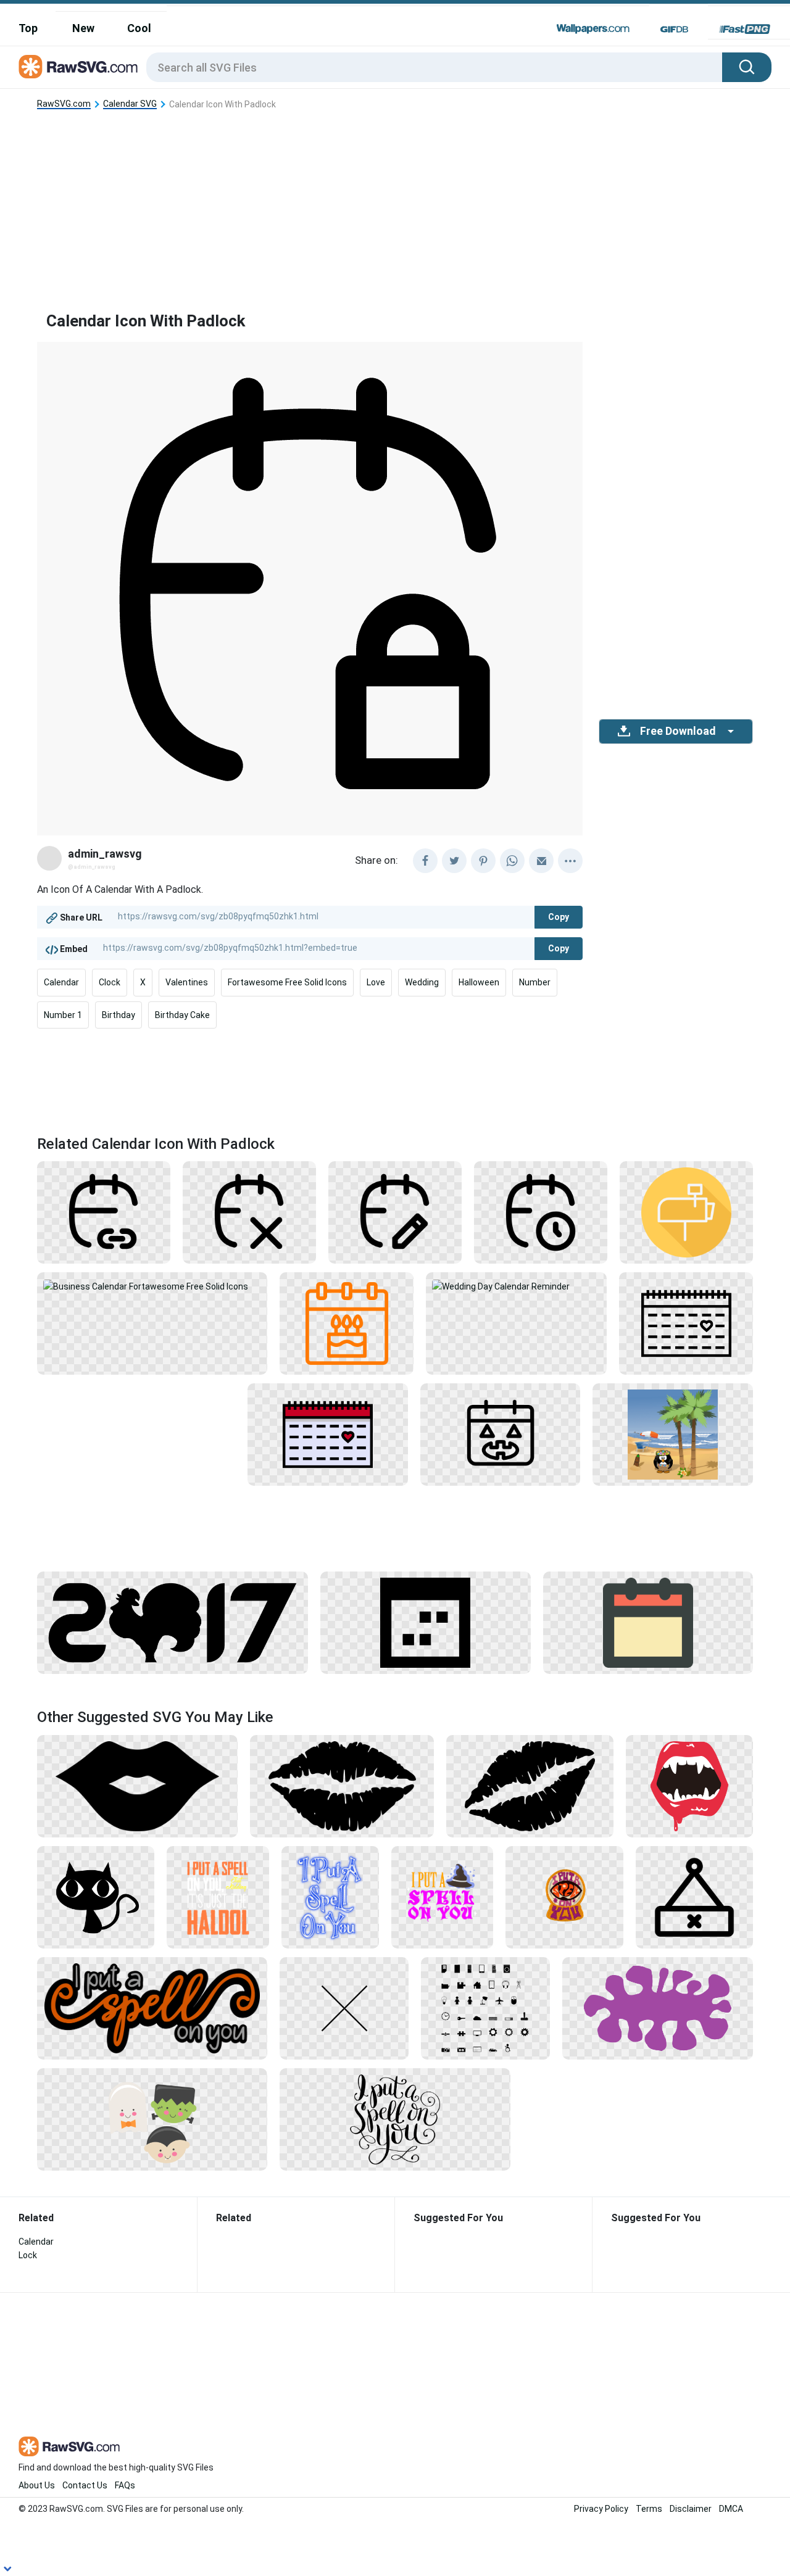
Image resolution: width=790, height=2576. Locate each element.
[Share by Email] (541, 861)
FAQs (125, 2485)
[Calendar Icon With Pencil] (395, 1212)
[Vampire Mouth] (689, 1786)
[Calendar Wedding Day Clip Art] (328, 1434)
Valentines (187, 982)
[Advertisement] (395, 201)
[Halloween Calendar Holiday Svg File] (501, 1434)
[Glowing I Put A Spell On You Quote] (330, 1897)
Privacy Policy (601, 2509)
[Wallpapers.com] (593, 29)
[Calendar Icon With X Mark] (249, 1212)
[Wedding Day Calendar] (686, 1323)
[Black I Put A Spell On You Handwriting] (395, 2119)
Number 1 (63, 1015)
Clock (110, 982)
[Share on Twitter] (454, 861)
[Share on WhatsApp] (512, 861)
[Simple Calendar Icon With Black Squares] (425, 1622)
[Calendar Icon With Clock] (541, 1212)
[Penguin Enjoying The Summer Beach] (673, 1434)
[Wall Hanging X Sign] (694, 1897)
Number (535, 982)
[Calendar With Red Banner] (648, 1622)
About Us (37, 2485)
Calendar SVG (130, 104)
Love (376, 982)
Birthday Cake (182, 1015)
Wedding (422, 982)
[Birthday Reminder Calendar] (347, 1323)
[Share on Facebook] (425, 861)
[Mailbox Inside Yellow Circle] (686, 1212)
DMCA (731, 2509)
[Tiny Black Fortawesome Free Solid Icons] (485, 2008)
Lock (28, 2255)
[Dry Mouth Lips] (342, 1786)
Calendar (61, 982)
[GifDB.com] (674, 29)
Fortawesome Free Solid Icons (287, 982)
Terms (649, 2509)
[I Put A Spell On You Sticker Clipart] (152, 2008)
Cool (139, 28)
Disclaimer (691, 2509)
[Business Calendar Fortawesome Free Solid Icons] (152, 1285)
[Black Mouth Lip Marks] (530, 1786)
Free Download (678, 731)
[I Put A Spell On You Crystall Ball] (564, 1897)
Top (28, 28)
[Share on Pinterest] (483, 861)
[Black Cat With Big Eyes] (96, 1897)
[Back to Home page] (78, 67)
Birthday (118, 1015)
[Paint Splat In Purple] (658, 2008)
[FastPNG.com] (745, 29)
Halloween (479, 982)
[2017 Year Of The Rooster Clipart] (173, 1622)
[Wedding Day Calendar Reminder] (517, 1285)
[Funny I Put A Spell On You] (218, 1897)
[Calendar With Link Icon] (104, 1212)
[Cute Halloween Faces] (152, 2119)
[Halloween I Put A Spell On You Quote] (443, 1897)
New (83, 28)
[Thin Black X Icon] (344, 2008)
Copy (559, 917)
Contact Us (85, 2485)
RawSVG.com (64, 104)
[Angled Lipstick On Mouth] (137, 1786)
